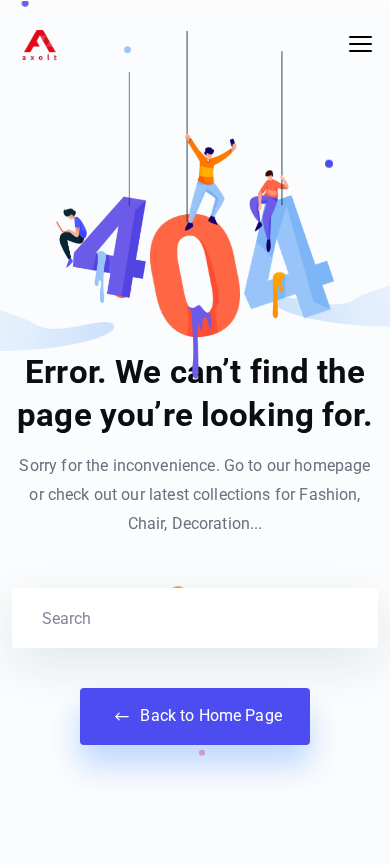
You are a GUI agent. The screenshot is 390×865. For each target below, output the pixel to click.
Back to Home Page (209, 715)
